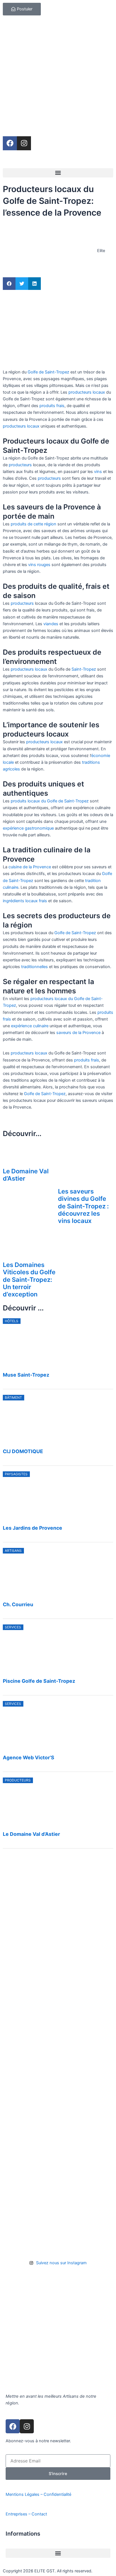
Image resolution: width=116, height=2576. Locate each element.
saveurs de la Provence (78, 1033)
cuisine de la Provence (30, 867)
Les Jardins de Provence (33, 1528)
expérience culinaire (30, 1026)
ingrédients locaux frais (25, 901)
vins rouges (39, 565)
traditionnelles (34, 967)
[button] (58, 173)
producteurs (20, 465)
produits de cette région (34, 524)
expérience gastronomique (28, 828)
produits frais (52, 406)
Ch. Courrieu (18, 1604)
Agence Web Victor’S (29, 1757)
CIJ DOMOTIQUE (23, 1451)
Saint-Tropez (84, 669)
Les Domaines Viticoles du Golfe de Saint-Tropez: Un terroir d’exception (29, 1279)
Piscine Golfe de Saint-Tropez (39, 1681)
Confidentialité (58, 2494)
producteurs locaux (86, 392)
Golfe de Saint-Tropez (48, 372)
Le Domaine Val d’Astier (31, 1834)
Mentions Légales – (25, 2494)
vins (97, 472)
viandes (51, 624)
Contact (39, 2514)
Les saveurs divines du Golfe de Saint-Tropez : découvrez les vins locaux (83, 1206)
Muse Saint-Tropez (26, 1375)
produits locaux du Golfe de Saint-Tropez (50, 801)
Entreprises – (19, 2514)
